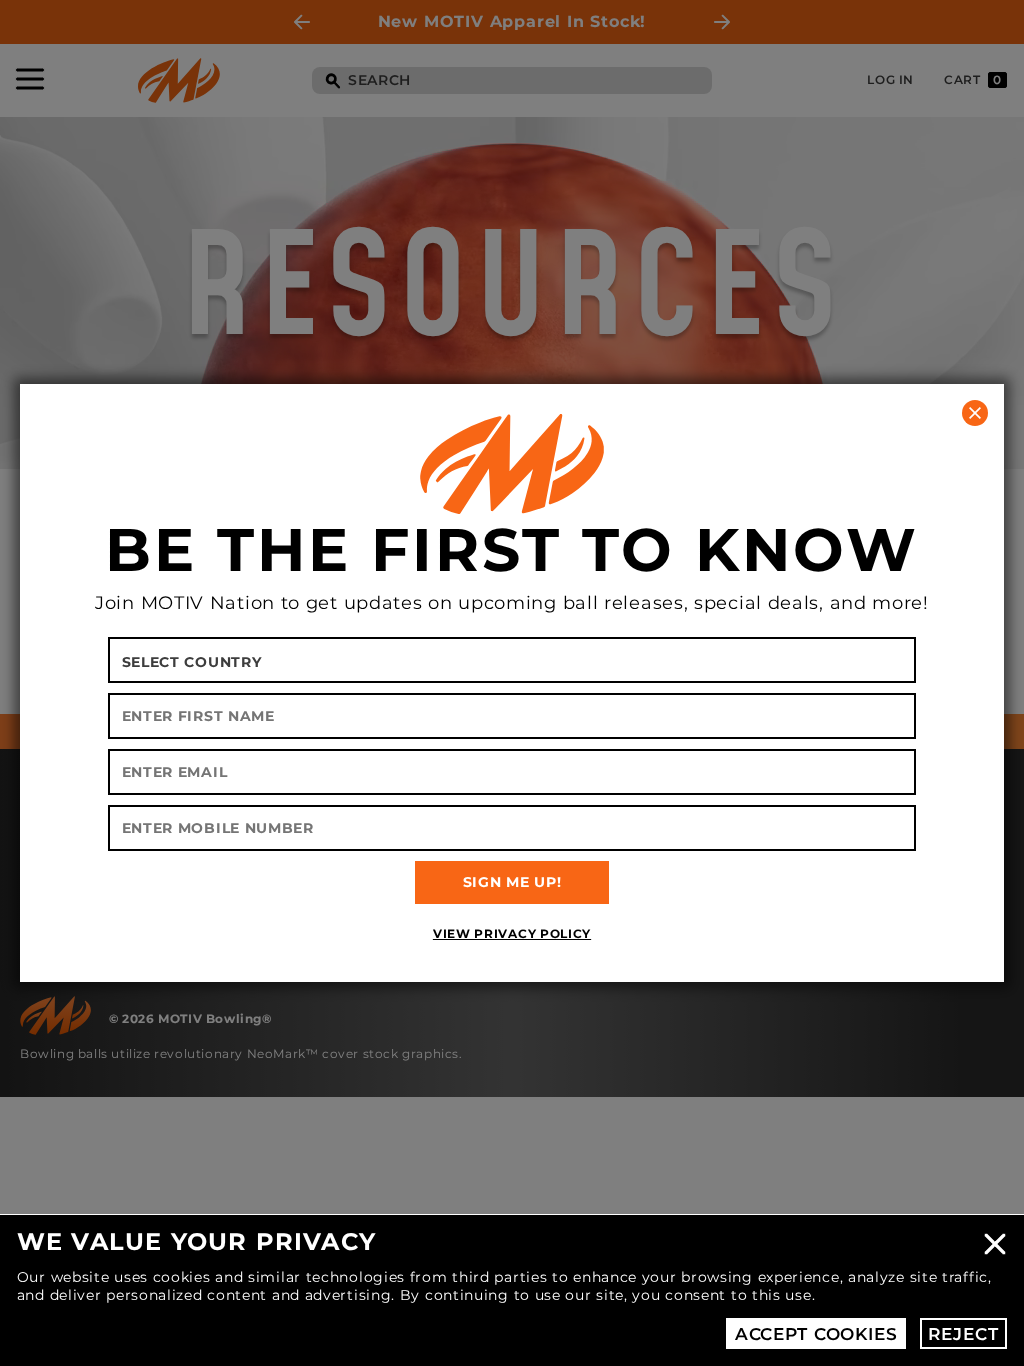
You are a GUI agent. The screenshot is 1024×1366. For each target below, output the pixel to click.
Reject (963, 1334)
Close (995, 1244)
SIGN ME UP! (512, 882)
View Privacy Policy (512, 933)
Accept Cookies (816, 1334)
